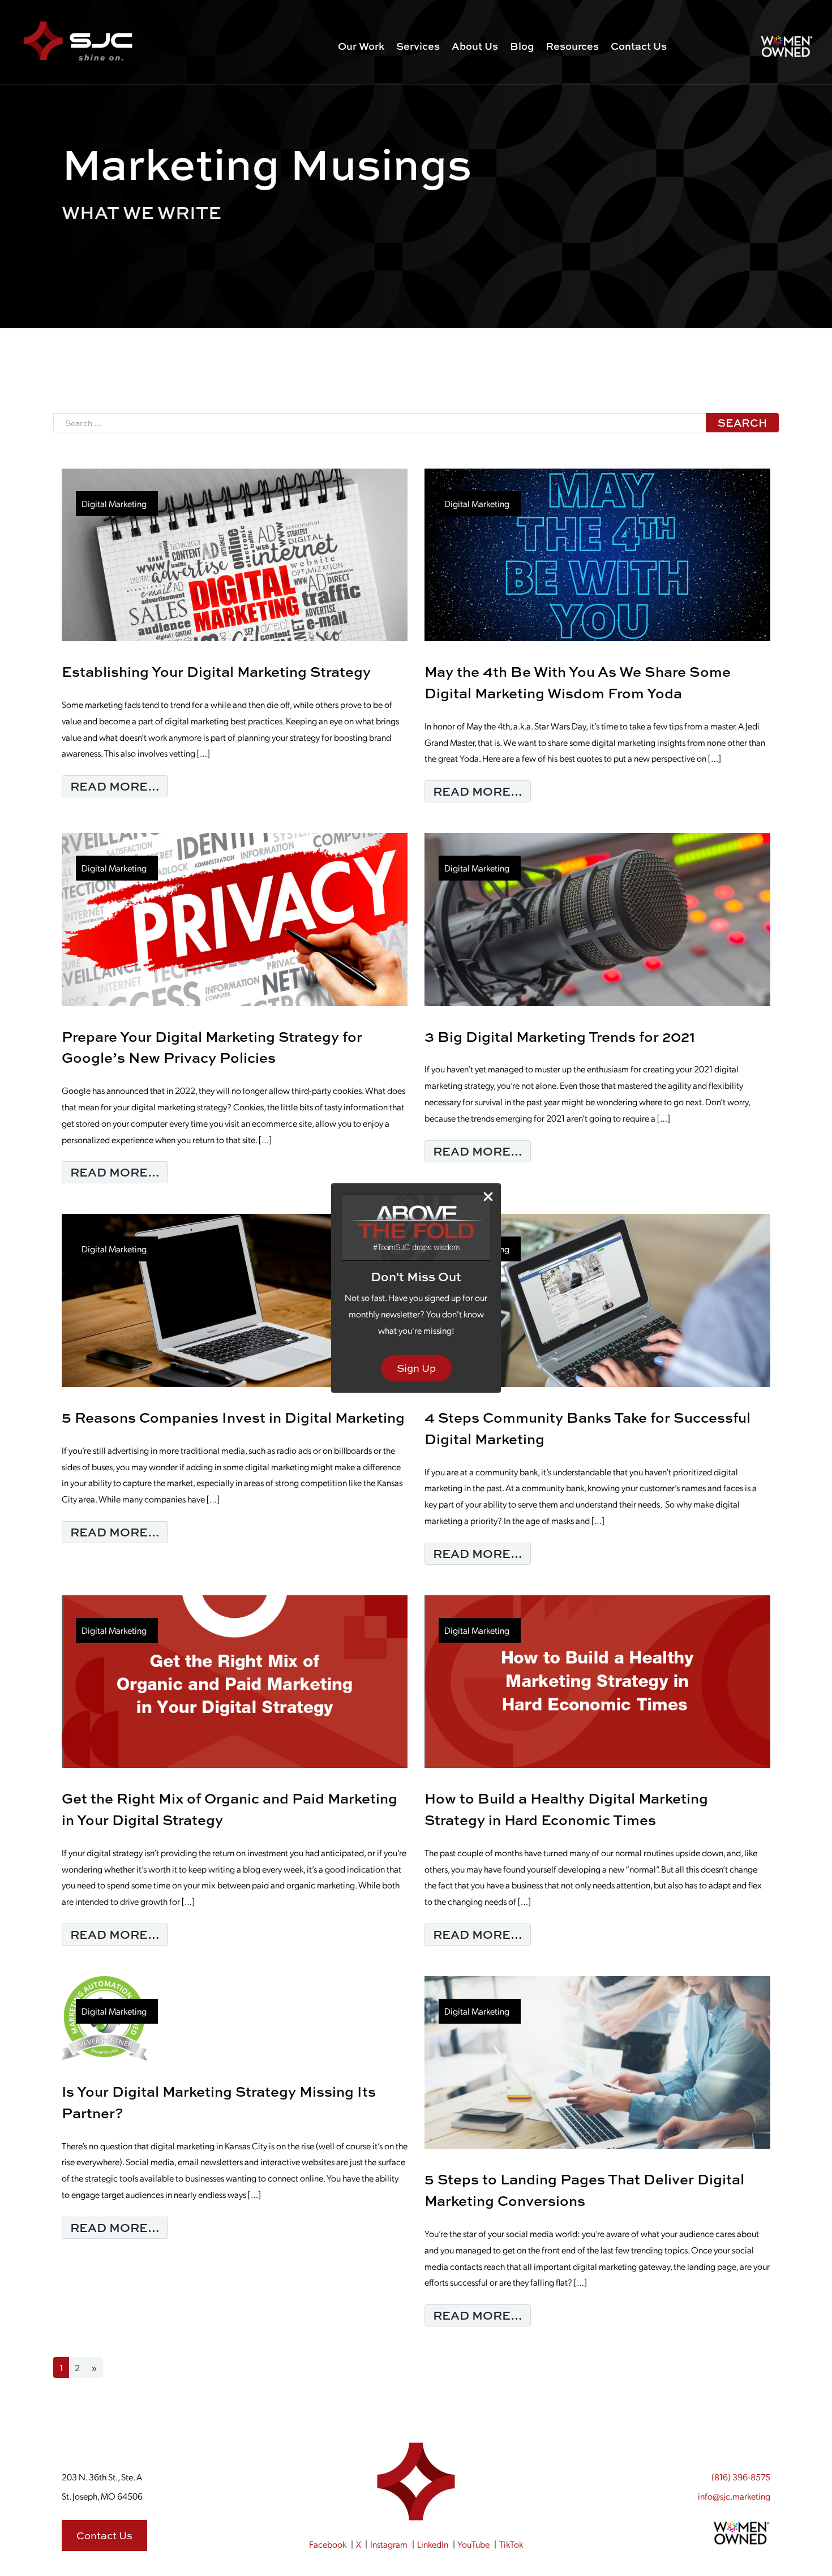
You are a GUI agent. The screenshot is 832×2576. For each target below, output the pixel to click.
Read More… (119, 786)
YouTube (473, 2544)
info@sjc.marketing (734, 2496)
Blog (522, 46)
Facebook (328, 2544)
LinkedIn (433, 2544)
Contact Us (639, 46)
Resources (572, 46)
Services (418, 46)
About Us (475, 46)
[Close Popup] (488, 1197)
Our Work (361, 46)
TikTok (511, 2544)
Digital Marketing (114, 503)
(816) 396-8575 (741, 2477)
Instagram (389, 2544)
